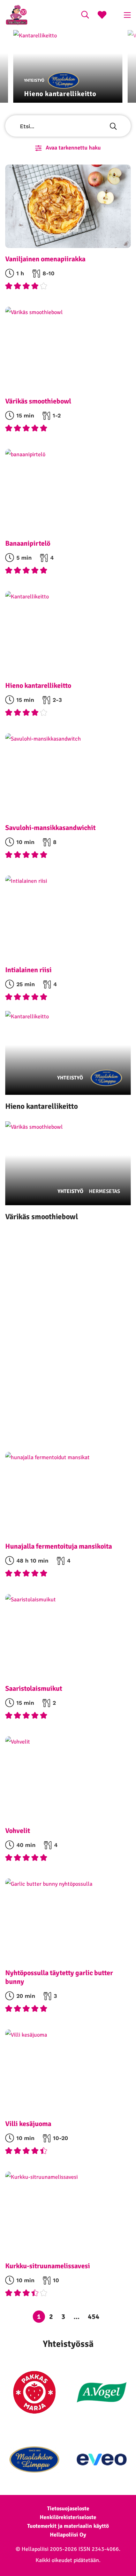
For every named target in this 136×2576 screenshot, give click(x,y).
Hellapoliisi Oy (68, 2535)
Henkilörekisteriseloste (68, 2517)
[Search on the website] (85, 16)
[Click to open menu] (127, 15)
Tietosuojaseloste (68, 2509)
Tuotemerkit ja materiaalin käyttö (68, 2526)
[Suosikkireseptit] (102, 16)
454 (94, 2317)
